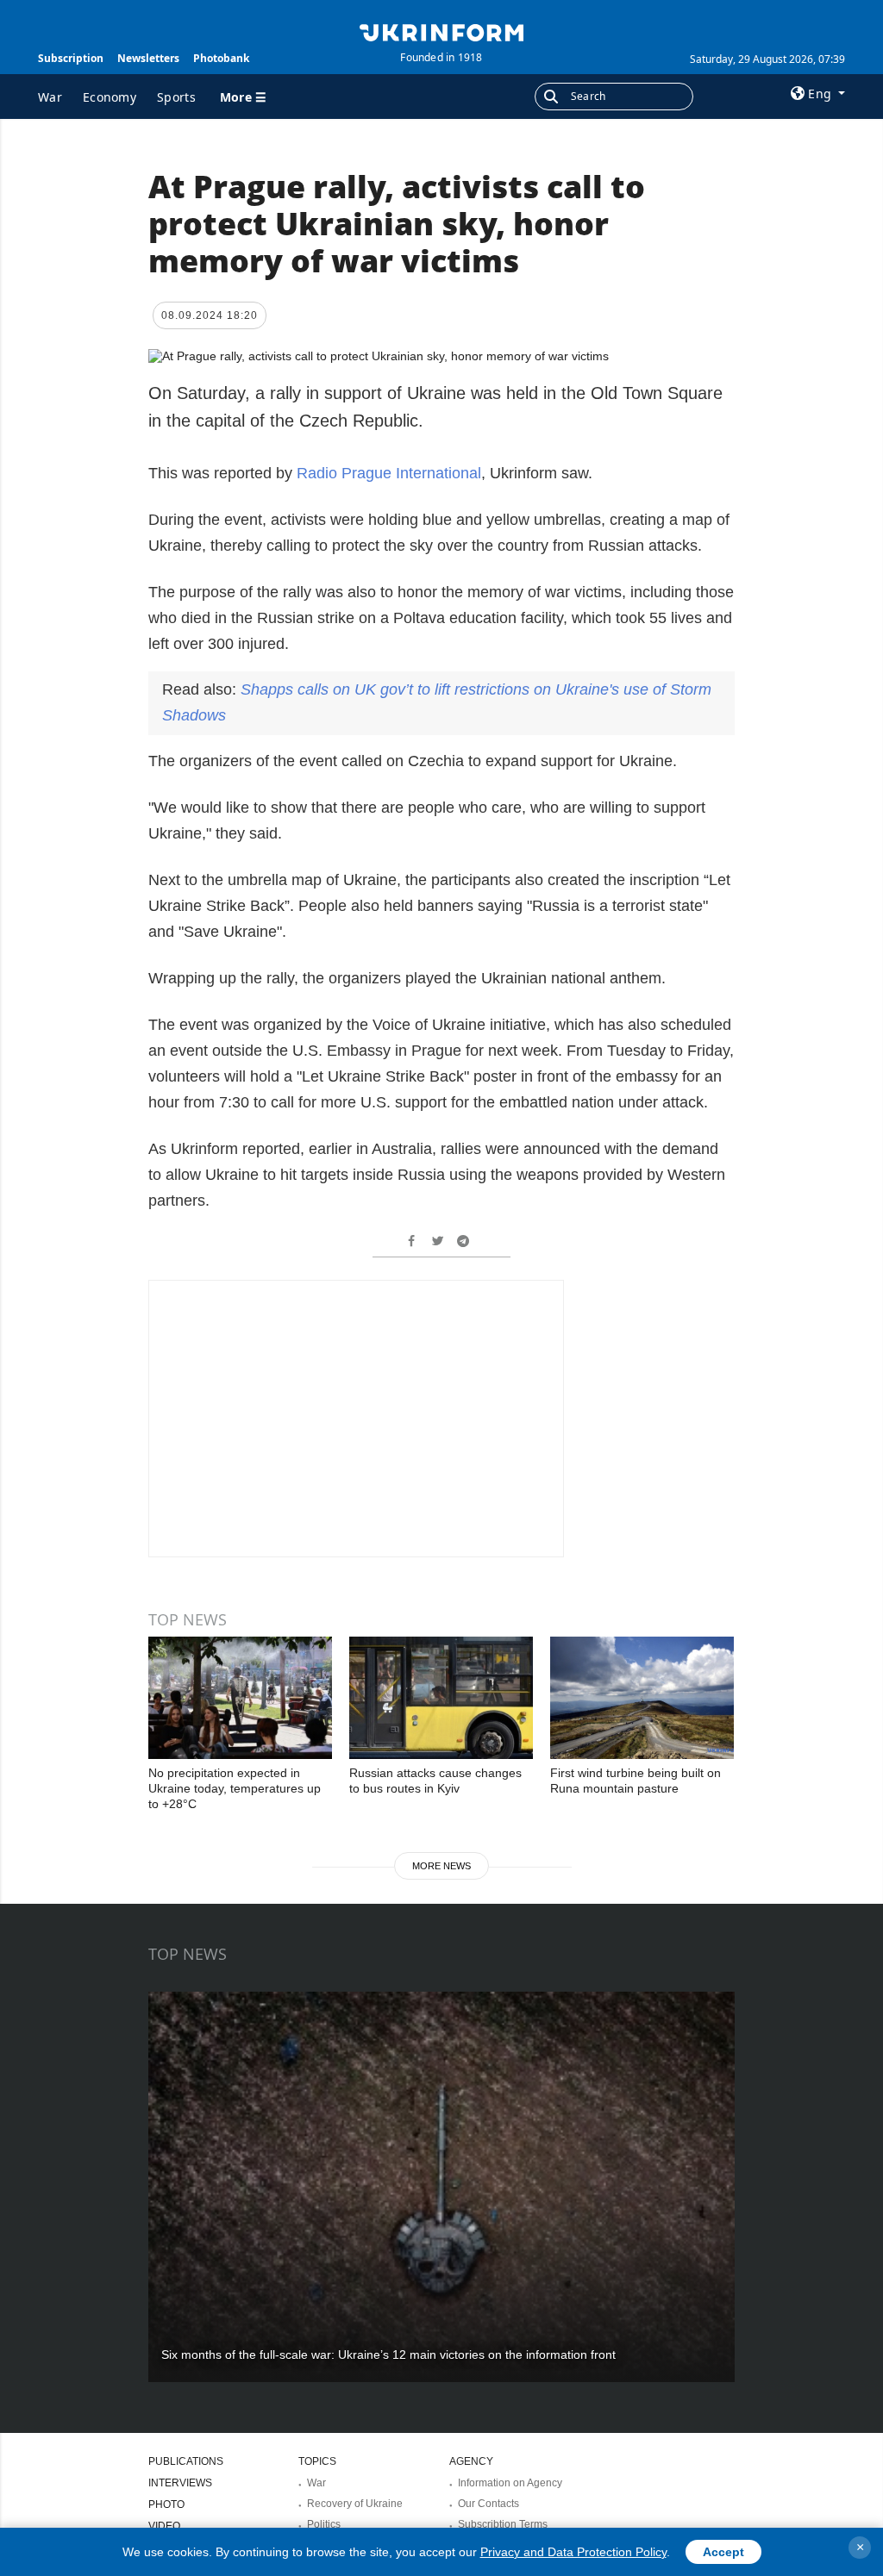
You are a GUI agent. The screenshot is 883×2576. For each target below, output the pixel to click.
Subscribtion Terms (503, 2524)
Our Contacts (488, 2504)
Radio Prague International (389, 473)
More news (441, 1866)
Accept (723, 2552)
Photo (166, 2504)
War (50, 97)
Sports (176, 97)
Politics (324, 2524)
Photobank (221, 58)
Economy (110, 97)
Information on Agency (510, 2483)
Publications (186, 2461)
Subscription (71, 58)
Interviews (180, 2483)
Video (164, 2526)
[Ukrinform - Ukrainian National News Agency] (441, 31)
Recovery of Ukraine (355, 2504)
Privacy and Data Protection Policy (573, 2552)
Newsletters (148, 58)
